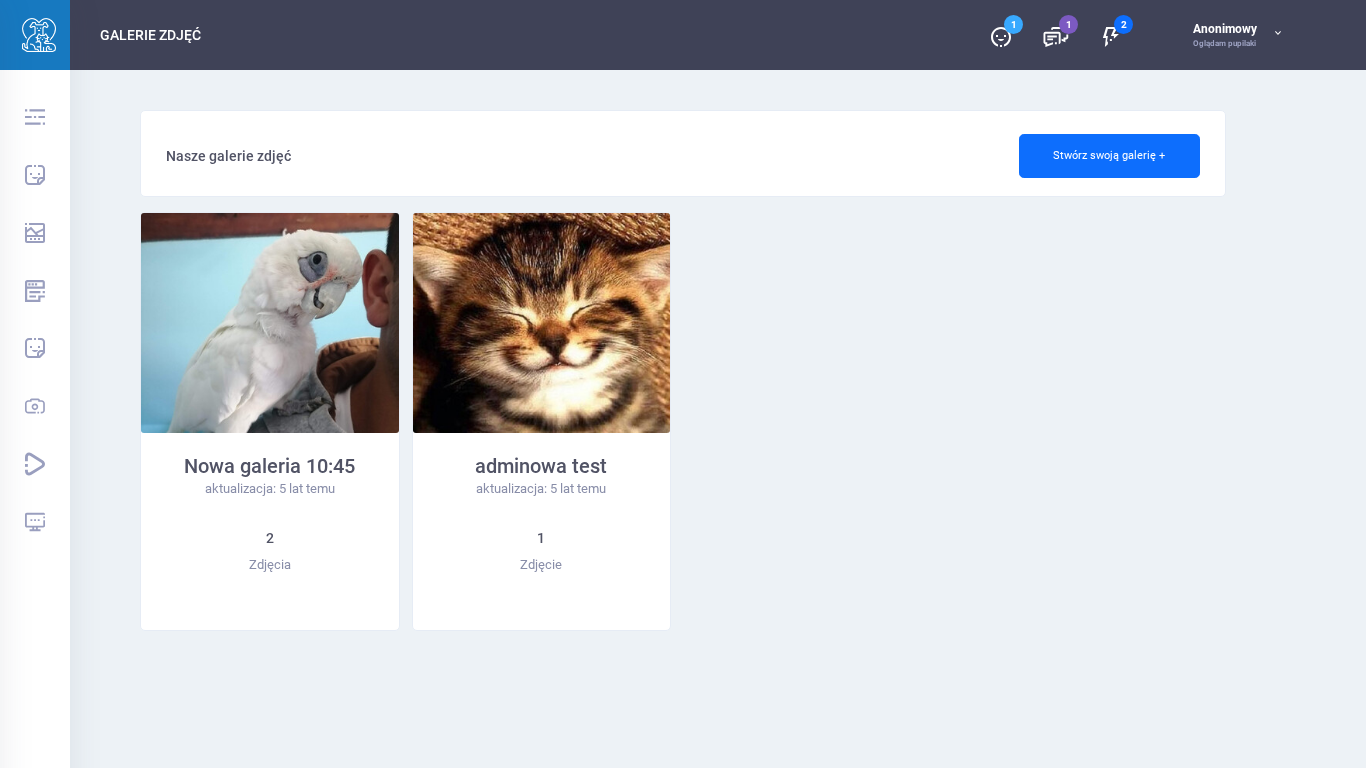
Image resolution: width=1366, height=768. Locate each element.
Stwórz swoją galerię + (1109, 155)
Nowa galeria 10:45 (269, 466)
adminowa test (541, 466)
